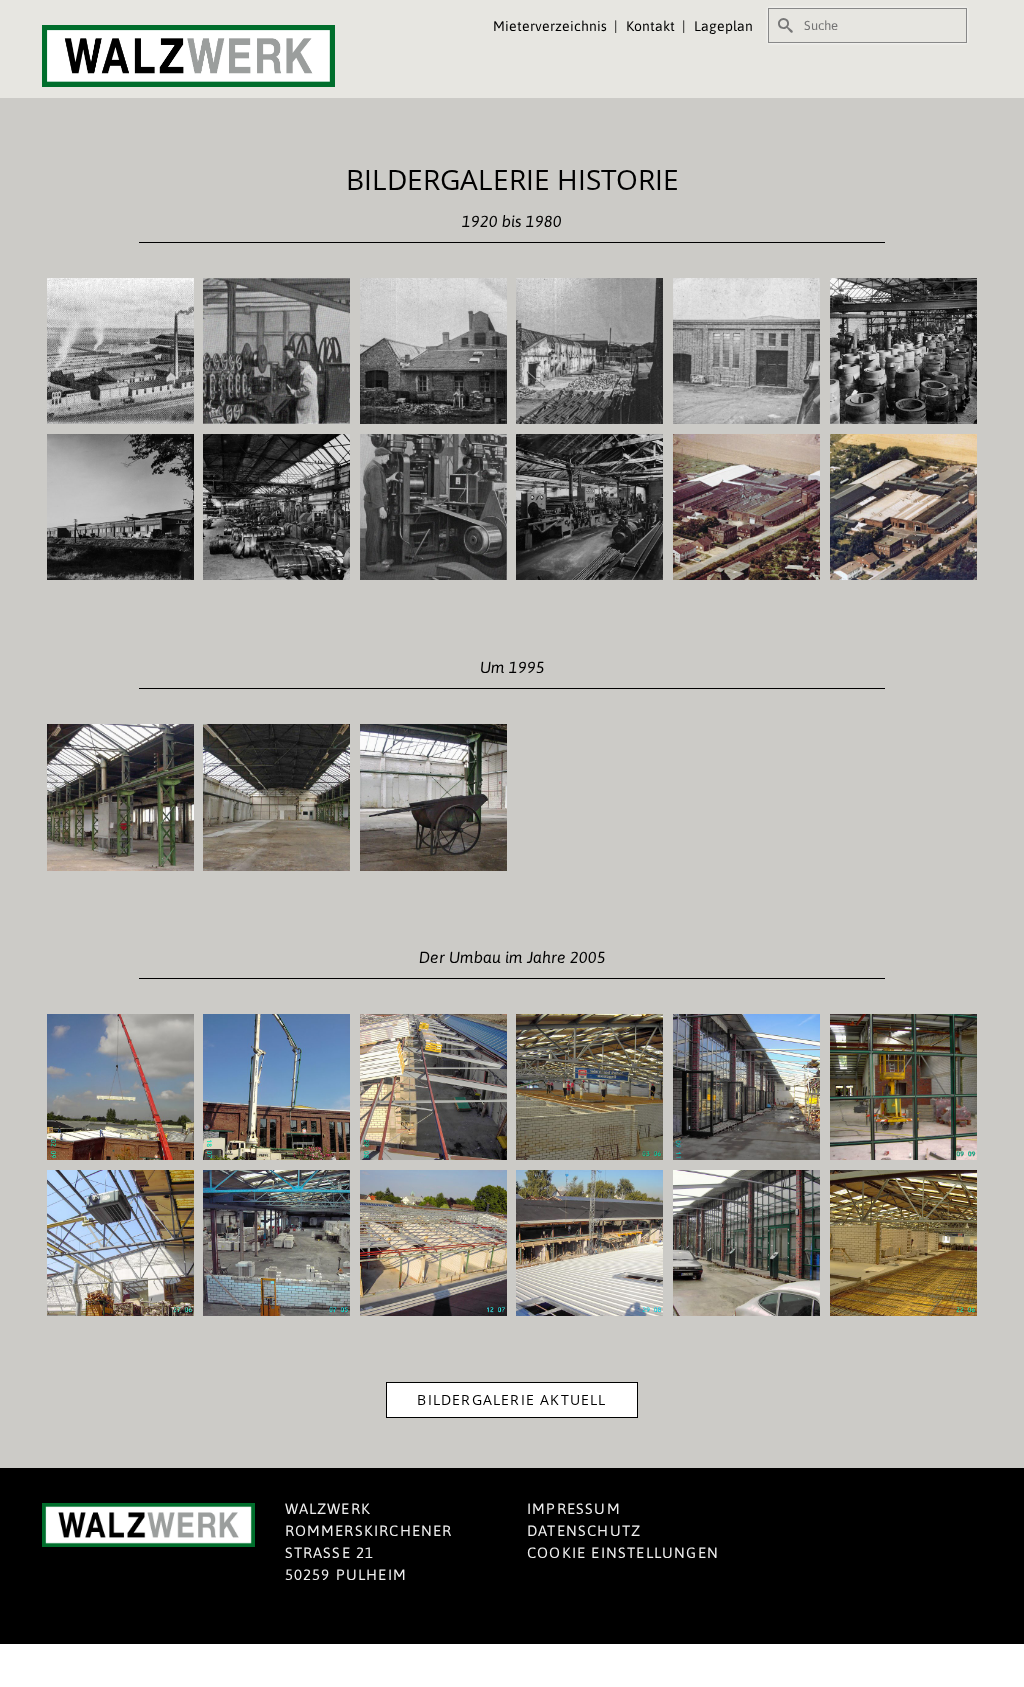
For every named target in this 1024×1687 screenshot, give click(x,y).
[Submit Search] (783, 25)
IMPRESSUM (574, 1508)
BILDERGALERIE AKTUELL (511, 1399)
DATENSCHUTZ (584, 1530)
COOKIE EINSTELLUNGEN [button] (623, 1552)
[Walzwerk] (188, 56)
